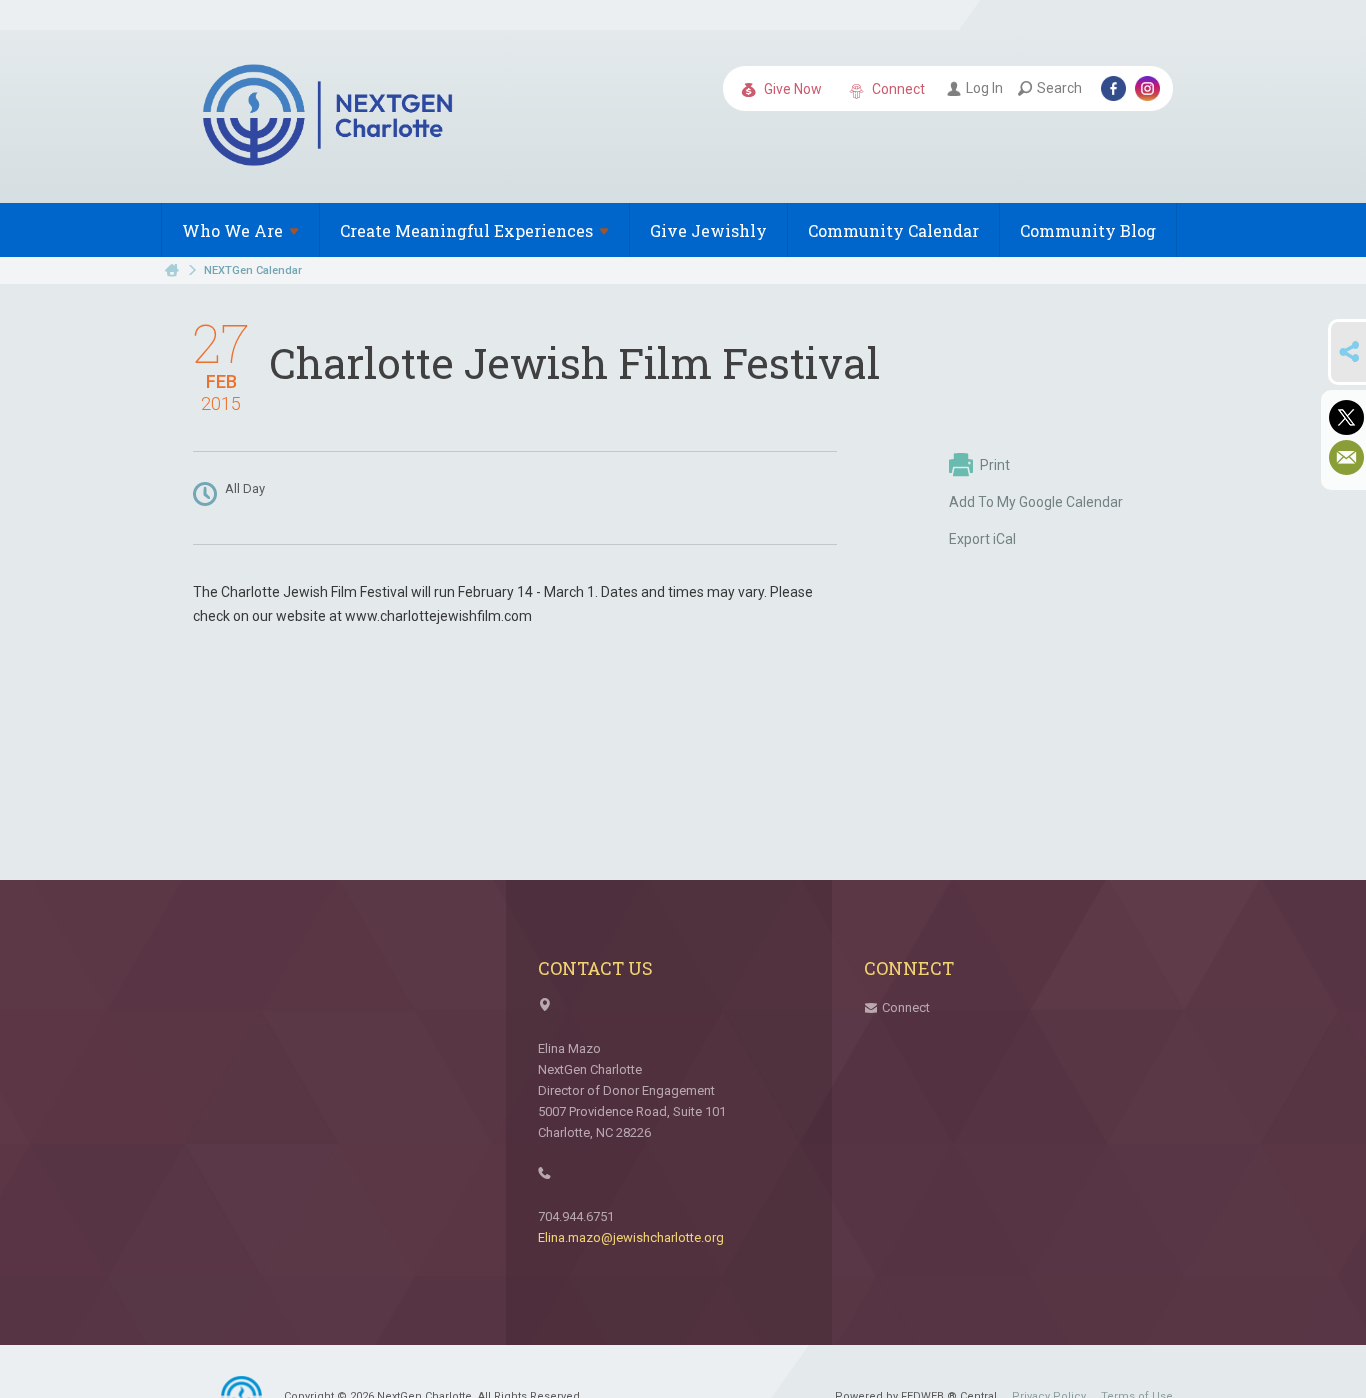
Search (1059, 88)
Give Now (791, 89)
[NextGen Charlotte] (330, 118)
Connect (897, 89)
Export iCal (982, 539)
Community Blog (1088, 230)
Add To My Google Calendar (1036, 502)
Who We (232, 230)
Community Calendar (893, 230)
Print (995, 465)
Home (172, 270)
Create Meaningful (466, 230)
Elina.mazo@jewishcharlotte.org (631, 1237)
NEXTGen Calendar (253, 270)
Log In (984, 88)
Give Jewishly (708, 230)
